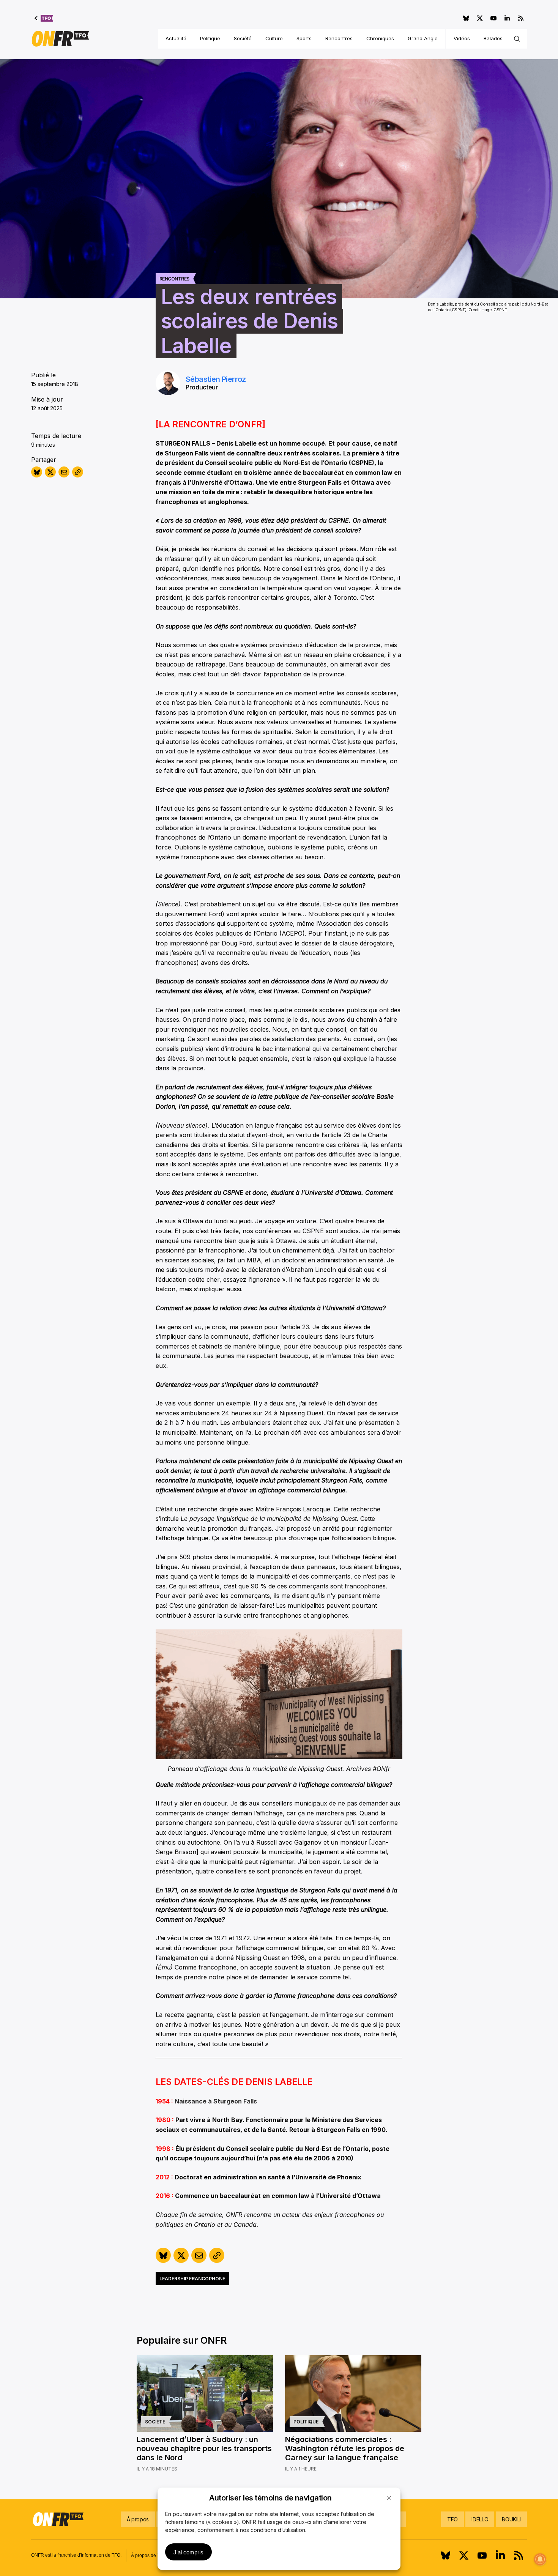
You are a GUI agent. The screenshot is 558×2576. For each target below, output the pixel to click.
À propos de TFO (148, 2556)
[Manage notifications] (540, 2559)
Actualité (176, 38)
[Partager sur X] (50, 472)
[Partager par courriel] (64, 472)
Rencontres (339, 38)
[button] (389, 2498)
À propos (138, 2519)
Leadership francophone (192, 2279)
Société (243, 38)
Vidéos (462, 38)
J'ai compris (188, 2552)
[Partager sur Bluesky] (37, 472)
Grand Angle (423, 38)
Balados (493, 38)
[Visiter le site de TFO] (44, 18)
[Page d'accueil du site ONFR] (60, 39)
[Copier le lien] (78, 472)
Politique (210, 38)
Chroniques (380, 38)
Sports (304, 38)
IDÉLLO (480, 2519)
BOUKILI (511, 2519)
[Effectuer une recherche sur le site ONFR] (517, 39)
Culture (274, 38)
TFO (452, 2519)
